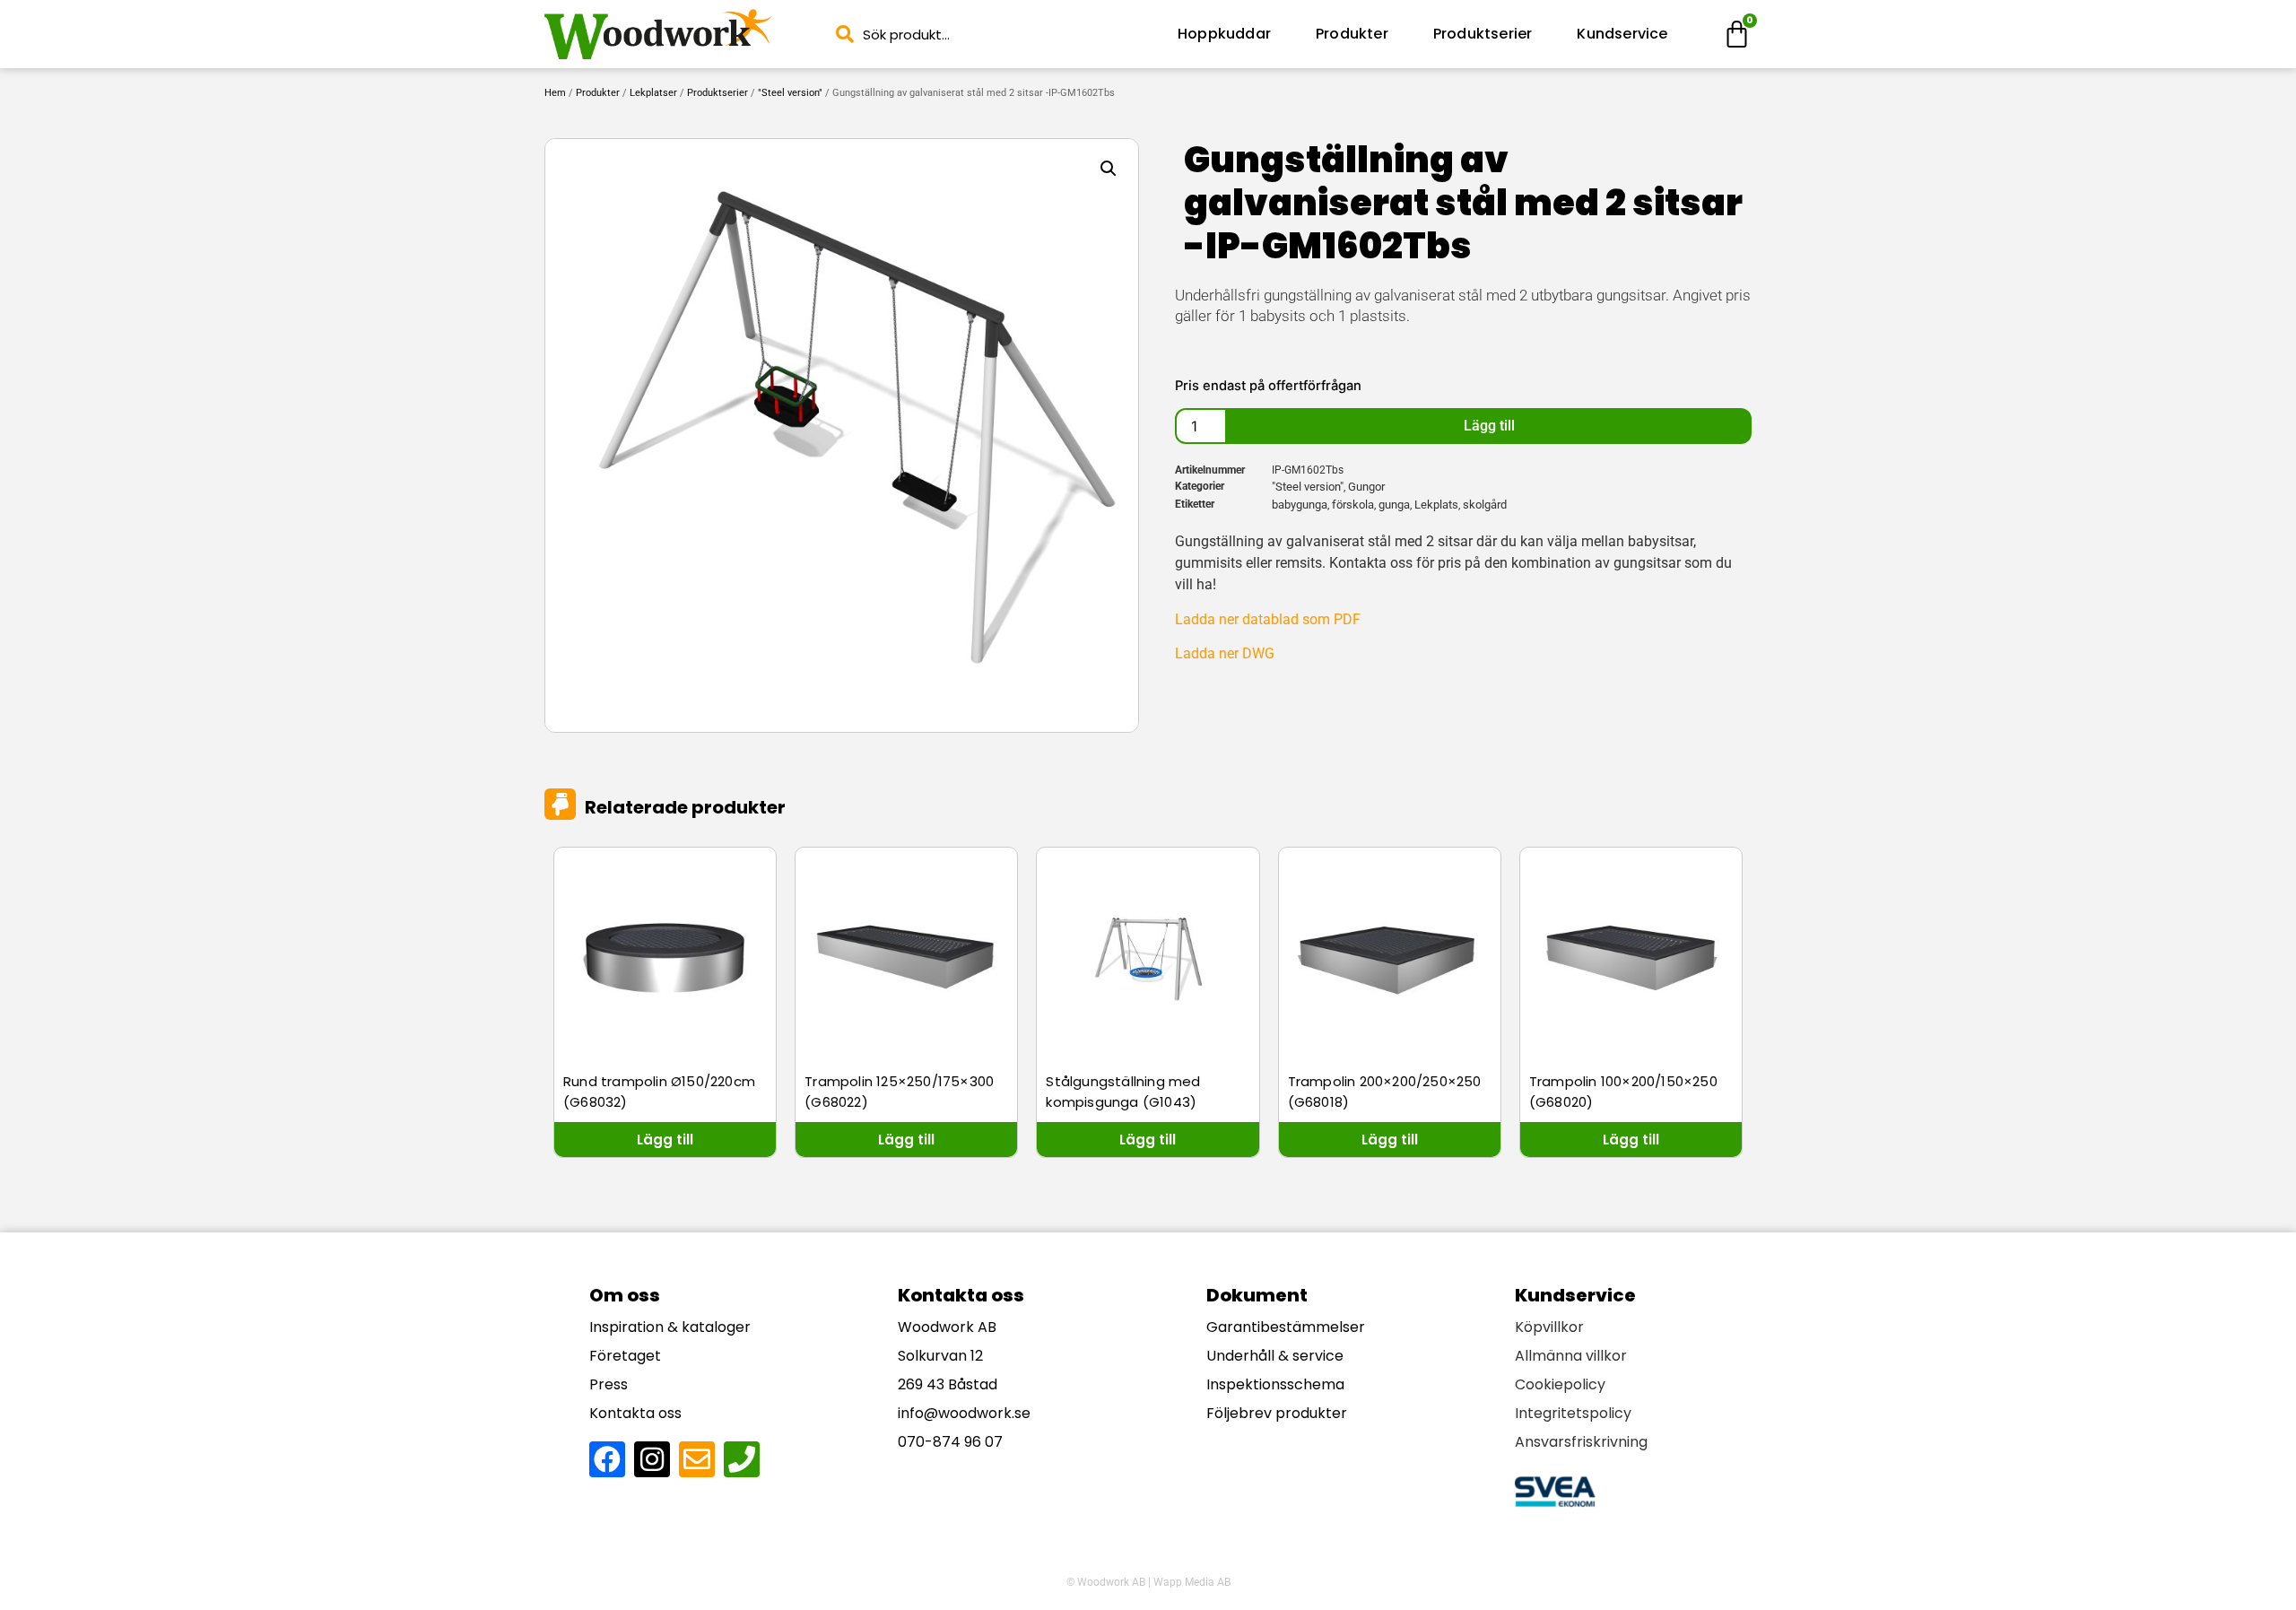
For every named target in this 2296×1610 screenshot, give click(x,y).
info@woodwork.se (964, 1413)
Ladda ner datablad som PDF (1268, 619)
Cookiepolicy (1560, 1384)
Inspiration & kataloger (670, 1327)
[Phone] (742, 1459)
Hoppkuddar (1224, 34)
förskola (1353, 505)
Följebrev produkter (1277, 1413)
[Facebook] (607, 1459)
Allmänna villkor (1571, 1356)
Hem (555, 93)
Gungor (1366, 487)
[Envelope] (697, 1459)
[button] (1109, 169)
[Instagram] (652, 1459)
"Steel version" (790, 93)
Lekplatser (653, 93)
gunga (1394, 505)
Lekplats (1436, 505)
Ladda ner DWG (1225, 653)
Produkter (1352, 34)
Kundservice (1622, 34)
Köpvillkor (1549, 1327)
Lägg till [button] (665, 1140)
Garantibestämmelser (1286, 1327)
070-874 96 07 (950, 1442)
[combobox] (990, 35)
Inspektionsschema (1275, 1384)
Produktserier (1483, 34)
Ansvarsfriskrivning (1581, 1442)
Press (609, 1384)
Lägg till (1489, 426)
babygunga (1300, 505)
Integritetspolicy (1573, 1413)
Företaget (625, 1356)
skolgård (1485, 505)
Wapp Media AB (1192, 1582)
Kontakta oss (635, 1413)
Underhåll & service (1275, 1356)
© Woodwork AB (1106, 1582)
